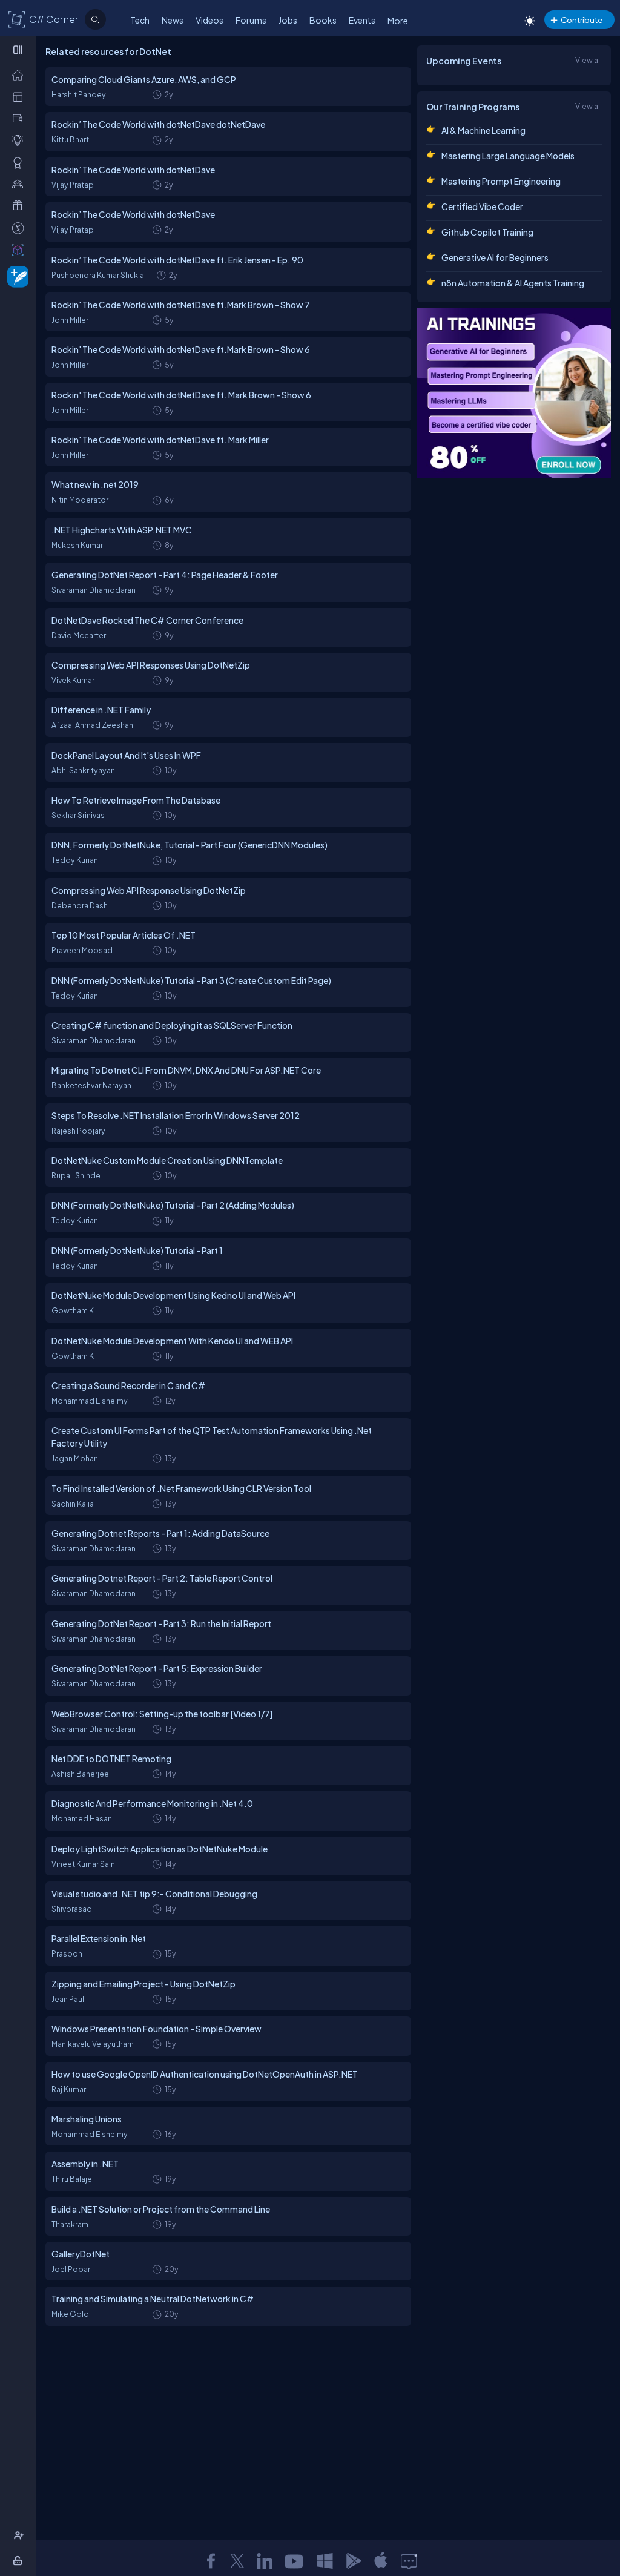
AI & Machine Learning (483, 130)
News (173, 20)
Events (362, 20)
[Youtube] (295, 2561)
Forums (251, 20)
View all (589, 60)
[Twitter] (237, 2561)
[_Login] (20, 2560)
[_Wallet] (20, 118)
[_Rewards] (20, 228)
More (398, 21)
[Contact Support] (409, 2561)
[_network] (20, 183)
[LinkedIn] (265, 2561)
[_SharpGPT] (20, 249)
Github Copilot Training (487, 232)
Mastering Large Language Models (508, 156)
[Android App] (353, 2561)
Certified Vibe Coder (482, 206)
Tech (140, 20)
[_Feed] (20, 74)
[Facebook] (211, 2561)
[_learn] (20, 140)
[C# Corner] (17, 19)
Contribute (582, 20)
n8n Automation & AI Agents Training (513, 283)
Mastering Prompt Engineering (501, 181)
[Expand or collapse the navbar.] (19, 50)
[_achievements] (20, 162)
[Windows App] (325, 2561)
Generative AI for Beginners (495, 257)
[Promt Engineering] (514, 393)
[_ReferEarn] (20, 205)
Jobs (288, 20)
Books (323, 20)
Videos (209, 20)
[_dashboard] (20, 96)
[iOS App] (381, 2561)
